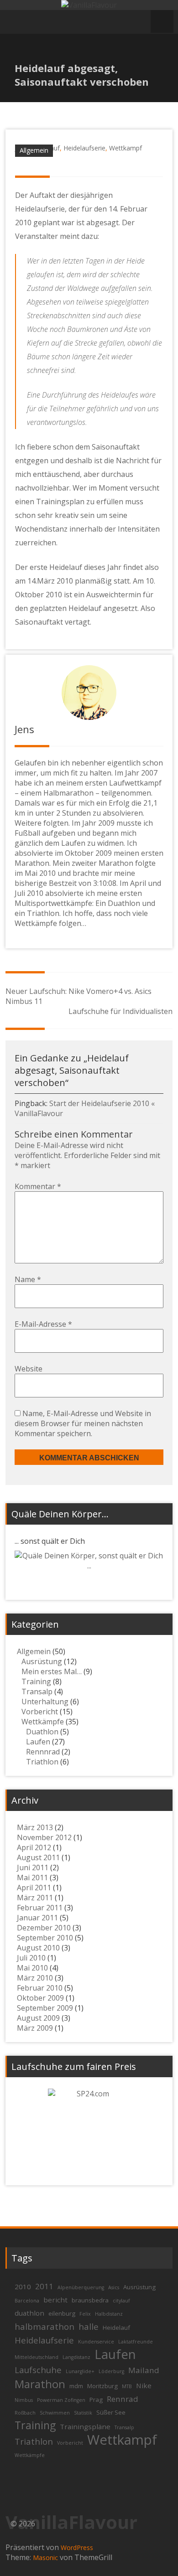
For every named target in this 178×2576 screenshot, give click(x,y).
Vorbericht (40, 1712)
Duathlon (42, 1732)
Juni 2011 (33, 1867)
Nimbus (24, 2400)
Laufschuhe (38, 2370)
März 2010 (35, 1978)
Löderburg (111, 2371)
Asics (114, 2287)
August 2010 (38, 1948)
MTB (127, 2386)
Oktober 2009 (40, 1998)
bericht (55, 2300)
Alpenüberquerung (81, 2287)
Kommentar (38, 1186)
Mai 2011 (32, 1878)
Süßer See (111, 2412)
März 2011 (35, 1898)
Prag (96, 2400)
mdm (76, 2386)
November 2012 (44, 1837)
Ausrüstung (42, 1661)
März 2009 (35, 2028)
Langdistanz (76, 2357)
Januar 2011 (37, 1918)
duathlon (29, 2313)
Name (28, 1279)
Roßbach (25, 2413)
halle (89, 2326)
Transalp (37, 1691)
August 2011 (38, 1857)
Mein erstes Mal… (52, 1671)
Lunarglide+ (80, 2371)
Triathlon (42, 1762)
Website (29, 1369)
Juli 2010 (31, 1958)
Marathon (40, 2384)
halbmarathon (44, 2326)
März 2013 (35, 1827)
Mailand (144, 2370)
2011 (44, 2286)
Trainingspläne (85, 2426)
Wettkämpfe (43, 1722)
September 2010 (45, 1938)
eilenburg (62, 2313)
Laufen (38, 1742)
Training (36, 1681)
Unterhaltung (45, 1702)
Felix (85, 2314)
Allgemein (34, 150)
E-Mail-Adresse (43, 1324)
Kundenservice (96, 2342)
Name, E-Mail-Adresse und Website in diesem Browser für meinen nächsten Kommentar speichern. (83, 1423)
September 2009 (45, 2008)
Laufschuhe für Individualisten (120, 1011)
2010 (23, 2286)
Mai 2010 (32, 1968)
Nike (144, 2385)
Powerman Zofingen (61, 2400)
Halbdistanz (109, 2314)
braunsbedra (90, 2300)
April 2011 (34, 1888)
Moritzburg (102, 2386)
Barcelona (27, 2301)
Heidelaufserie (84, 148)
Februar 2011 (40, 1908)
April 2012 (34, 1847)
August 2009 (38, 2018)
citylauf (121, 2301)
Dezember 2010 (44, 1928)
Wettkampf (126, 148)
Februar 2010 (40, 1988)
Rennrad (123, 2399)
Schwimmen (55, 2413)
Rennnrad (43, 1752)
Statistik (83, 2413)
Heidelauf (116, 2328)
